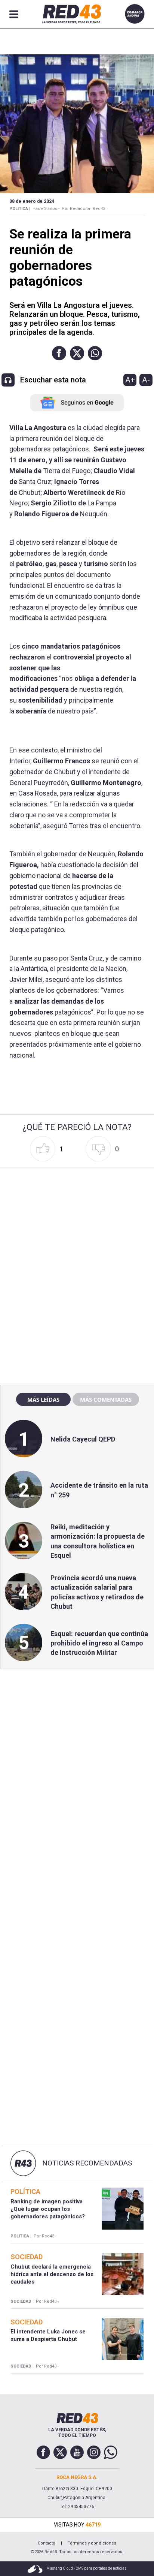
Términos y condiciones (92, 2543)
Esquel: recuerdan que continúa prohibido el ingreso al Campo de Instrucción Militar (99, 1643)
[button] (59, 353)
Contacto (47, 2543)
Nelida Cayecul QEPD (83, 1439)
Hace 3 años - (46, 209)
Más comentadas (106, 1400)
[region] (77, 1218)
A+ (130, 380)
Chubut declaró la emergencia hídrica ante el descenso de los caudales (52, 2274)
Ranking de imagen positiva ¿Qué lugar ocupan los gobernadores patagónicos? (48, 2209)
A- (146, 380)
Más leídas (43, 1400)
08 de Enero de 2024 (32, 201)
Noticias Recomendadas (87, 2163)
